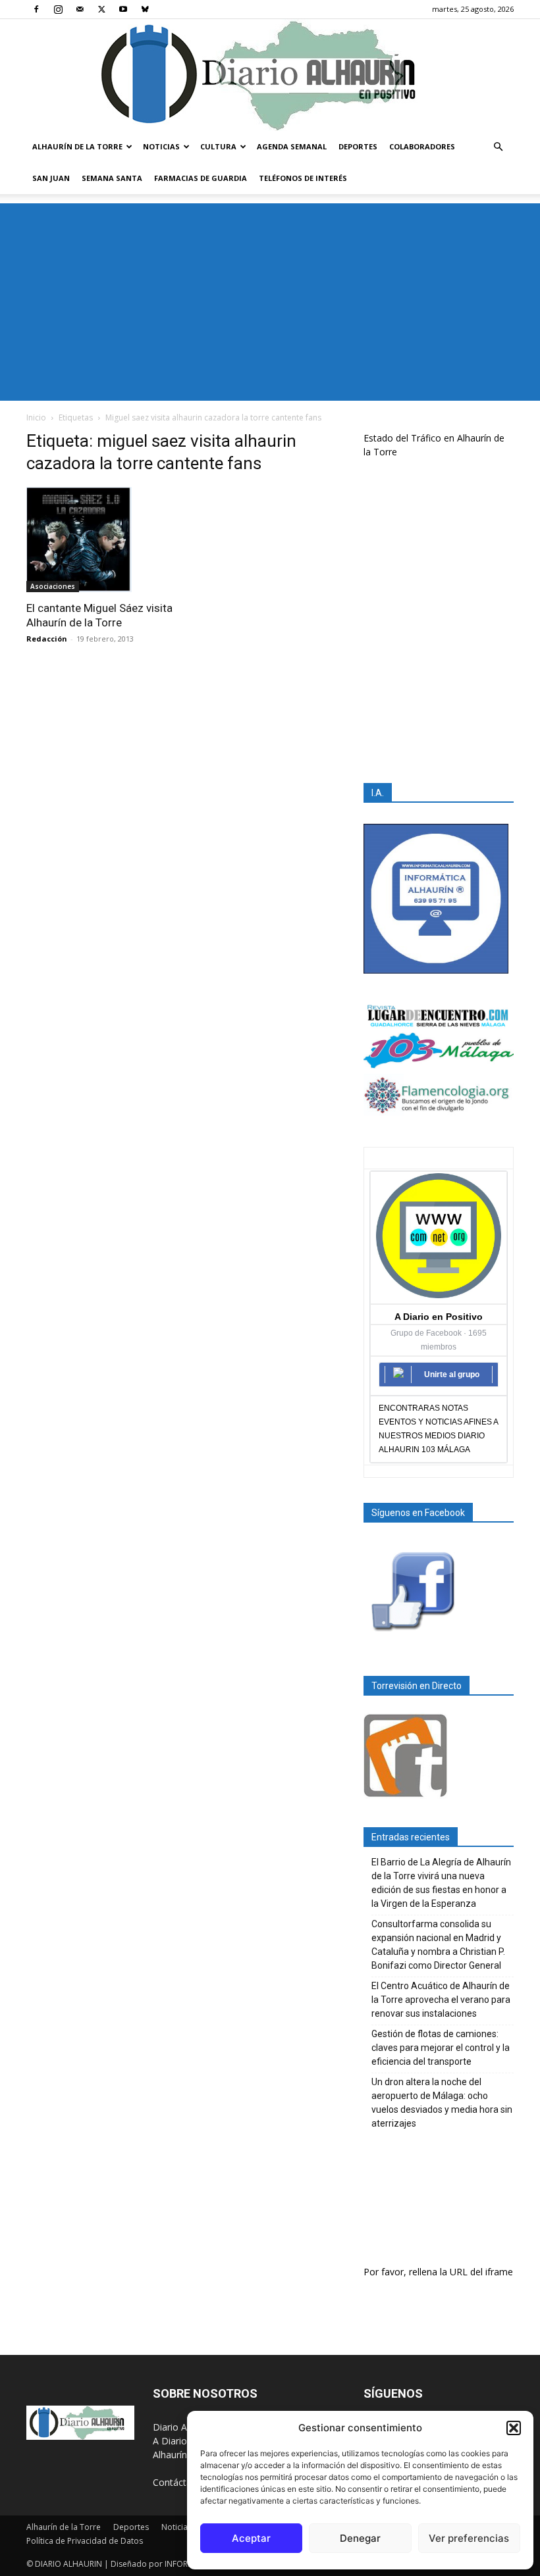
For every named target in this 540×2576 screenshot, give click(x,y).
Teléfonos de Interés (303, 178)
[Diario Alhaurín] (270, 75)
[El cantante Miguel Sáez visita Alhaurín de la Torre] (101, 540)
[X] (101, 9)
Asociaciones (53, 586)
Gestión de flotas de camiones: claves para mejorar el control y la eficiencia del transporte (441, 2048)
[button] (514, 2428)
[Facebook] (36, 9)
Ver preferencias (469, 2538)
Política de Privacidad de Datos (85, 2541)
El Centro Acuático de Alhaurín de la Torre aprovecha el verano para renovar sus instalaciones (441, 2000)
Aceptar (251, 2538)
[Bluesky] (145, 9)
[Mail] (80, 9)
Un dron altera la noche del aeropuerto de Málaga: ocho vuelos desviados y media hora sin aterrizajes (442, 2103)
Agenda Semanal (292, 146)
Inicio (36, 417)
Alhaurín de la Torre (77, 146)
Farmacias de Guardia (201, 178)
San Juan (51, 178)
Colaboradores (422, 146)
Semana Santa (112, 178)
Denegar (360, 2538)
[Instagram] (58, 9)
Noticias (161, 146)
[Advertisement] (270, 302)
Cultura (218, 146)
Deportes (358, 146)
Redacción (47, 639)
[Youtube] (123, 9)
